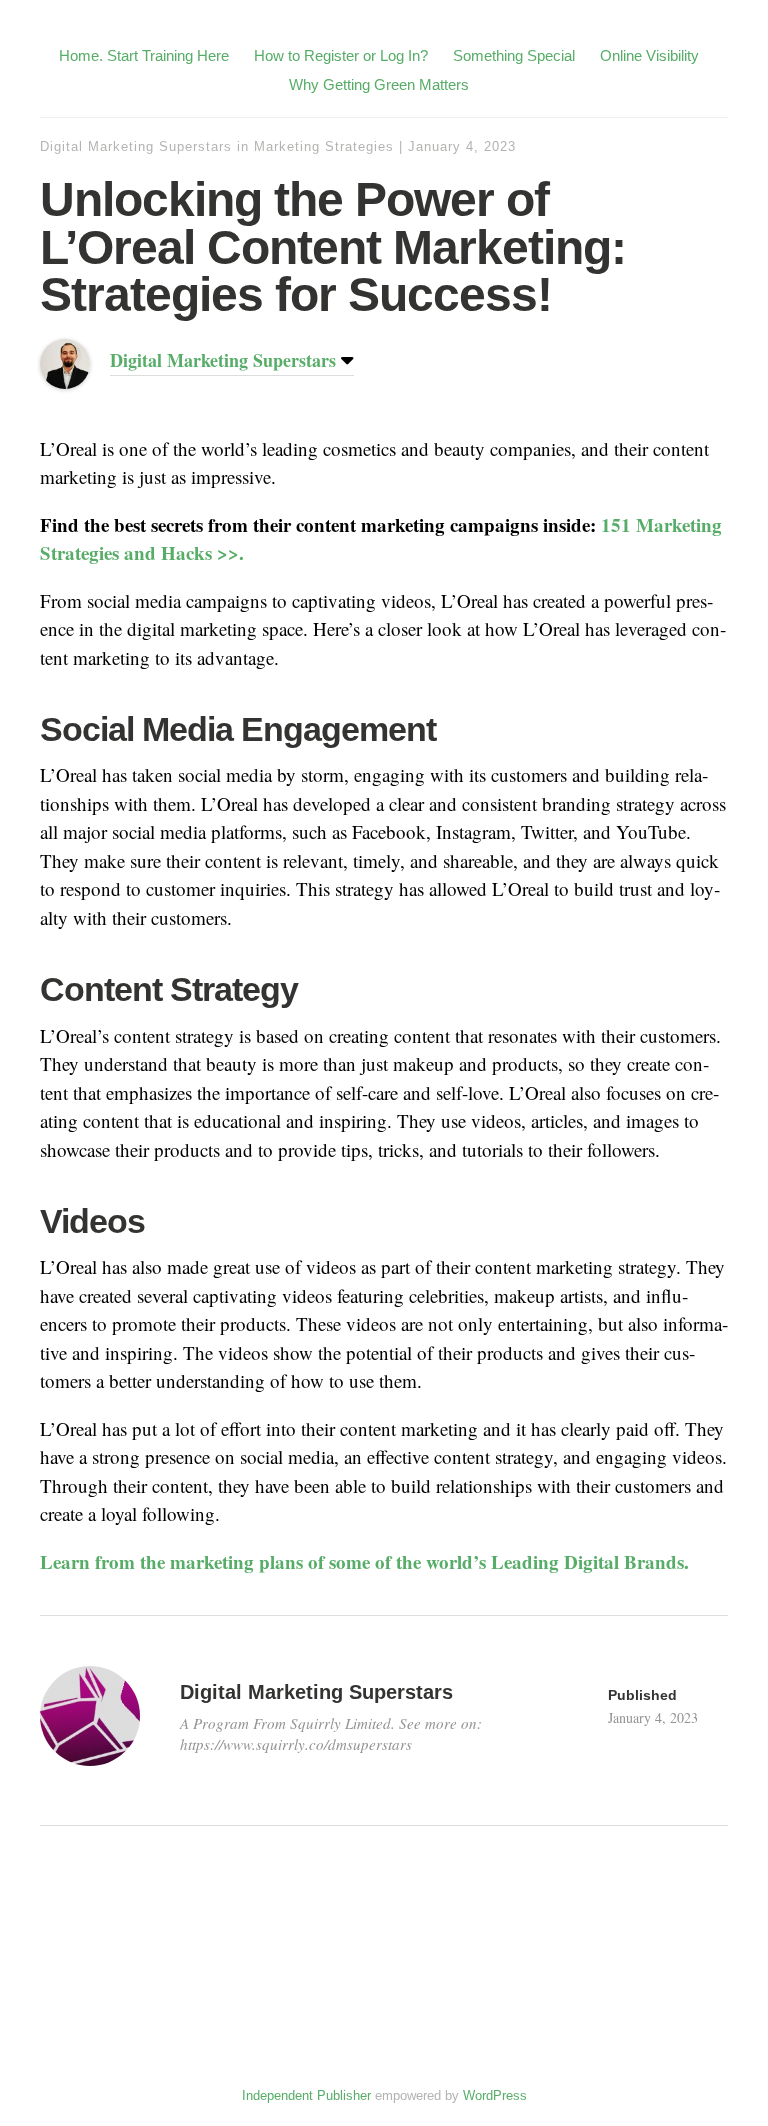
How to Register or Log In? (341, 55)
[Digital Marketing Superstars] (65, 381)
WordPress (495, 2095)
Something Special (514, 55)
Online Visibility (649, 55)
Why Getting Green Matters (379, 84)
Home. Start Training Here (144, 55)
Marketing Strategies (324, 146)
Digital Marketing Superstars (136, 146)
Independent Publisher (306, 2095)
